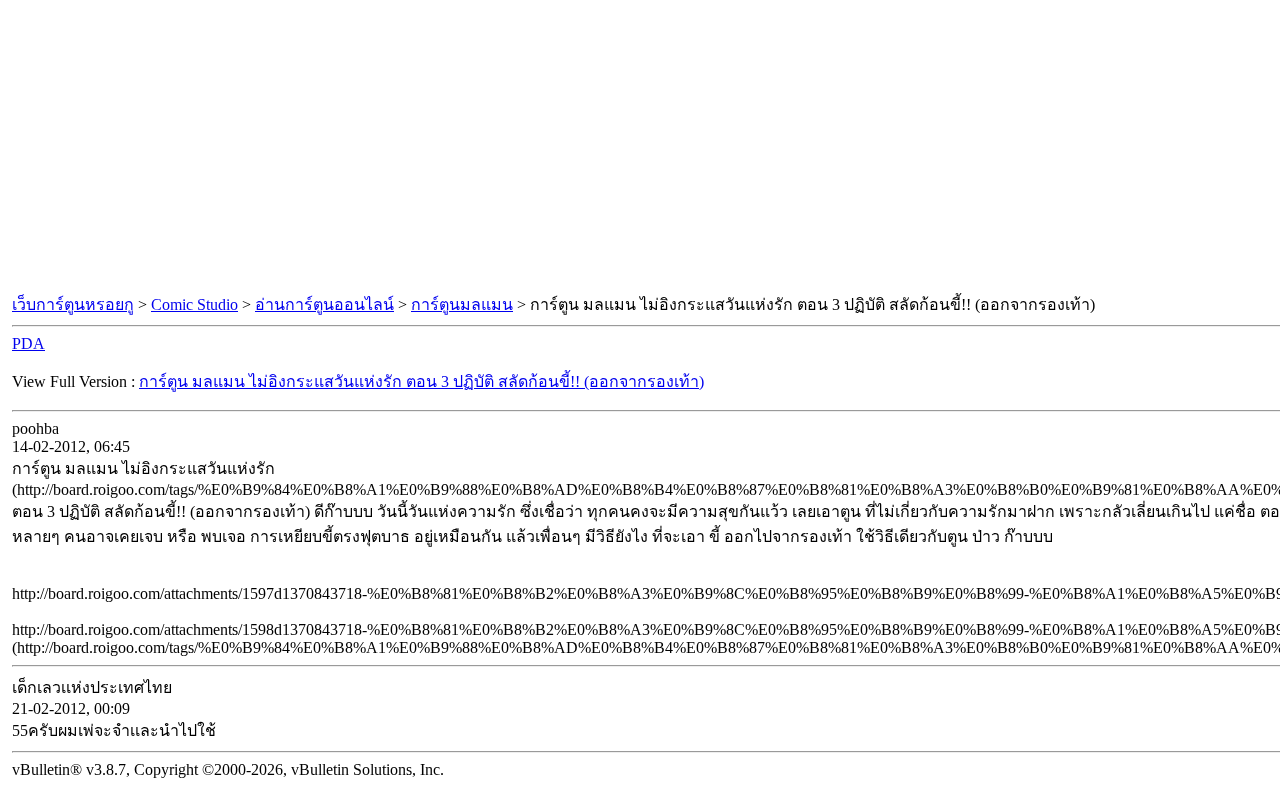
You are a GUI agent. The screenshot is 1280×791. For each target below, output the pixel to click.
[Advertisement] (640, 148)
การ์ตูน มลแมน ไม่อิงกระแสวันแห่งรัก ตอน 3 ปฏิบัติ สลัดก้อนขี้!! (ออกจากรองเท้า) (421, 381)
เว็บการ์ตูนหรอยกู (73, 304)
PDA (28, 343)
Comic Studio (194, 304)
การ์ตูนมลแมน (462, 304)
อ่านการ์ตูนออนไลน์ (324, 304)
